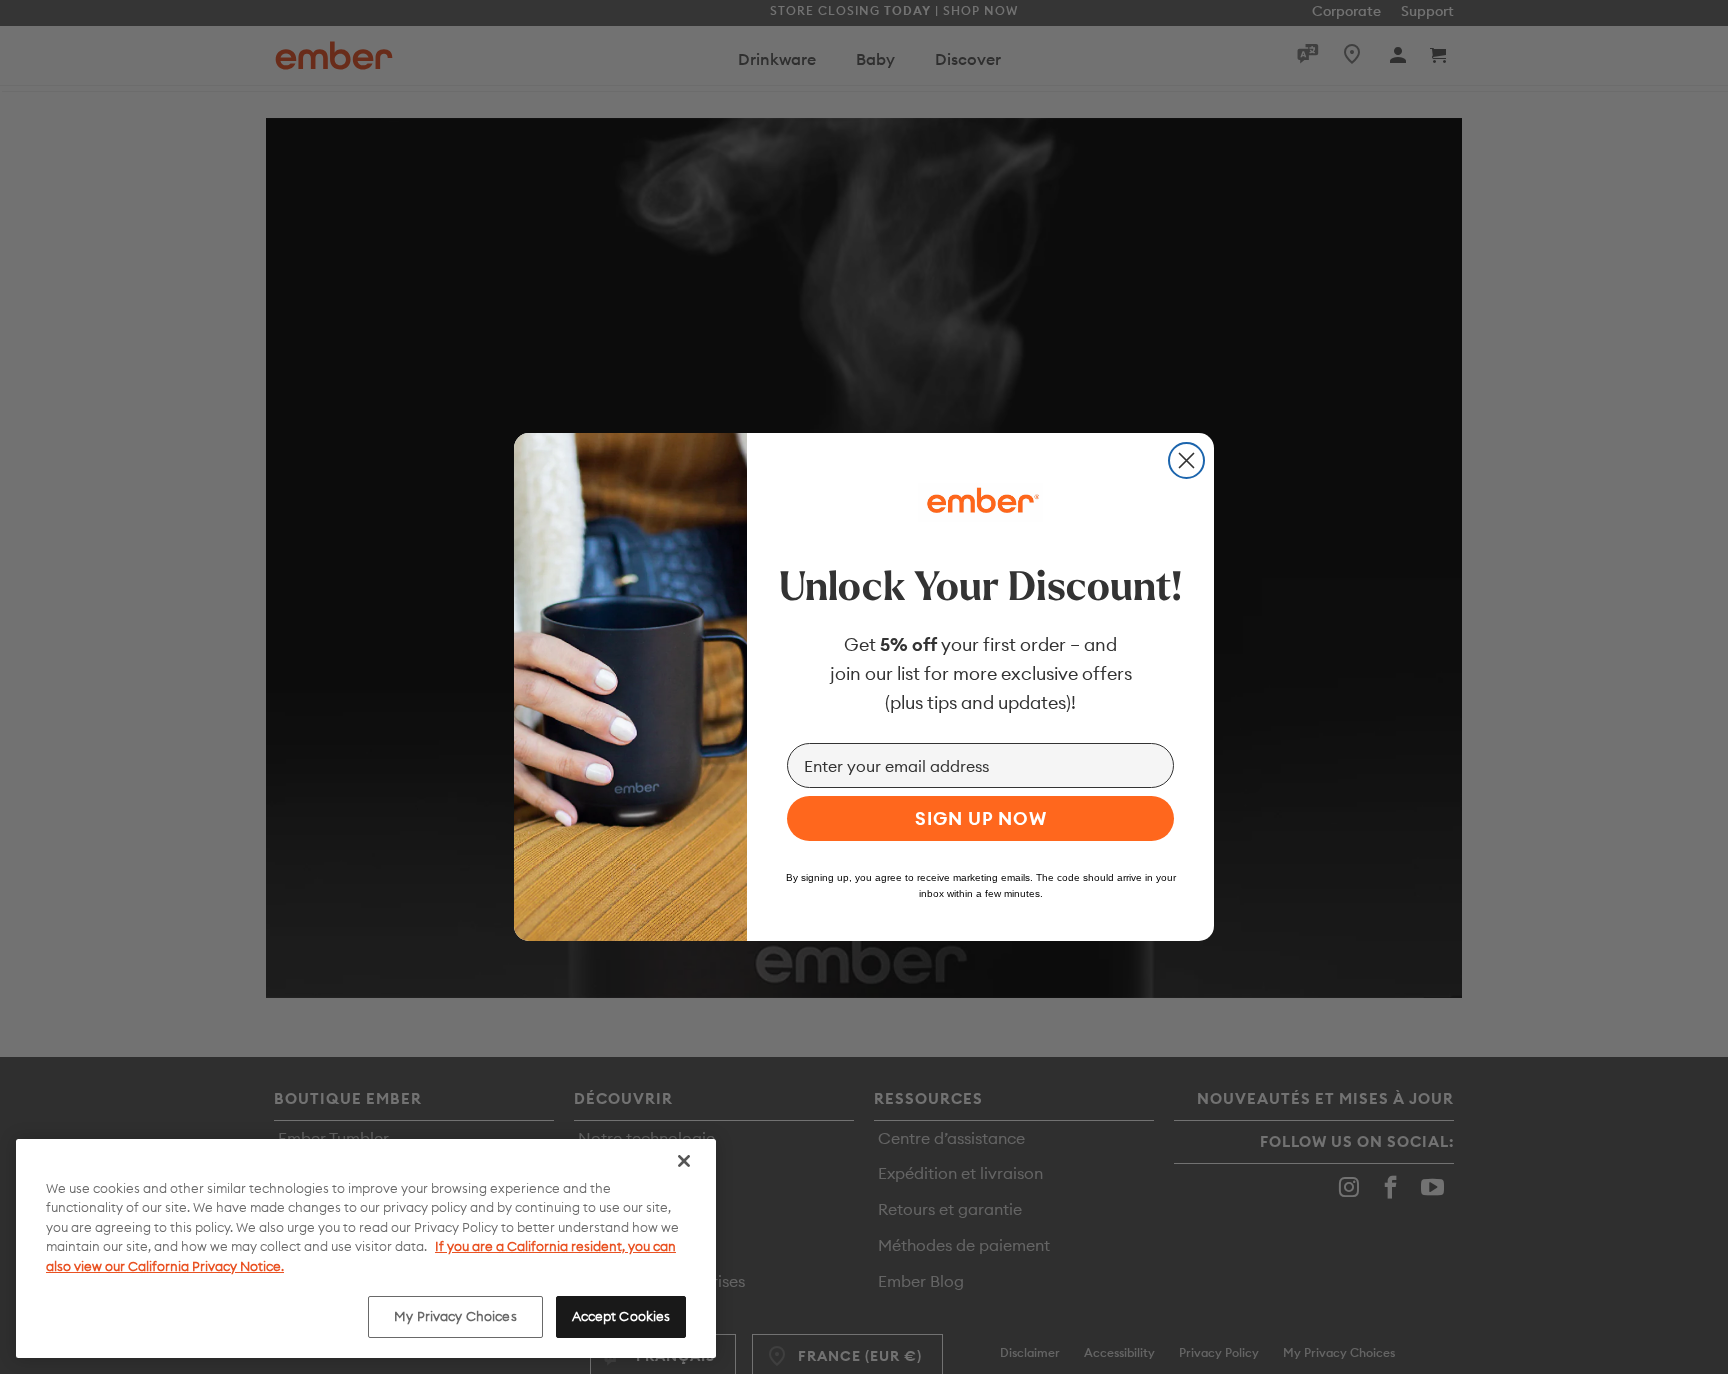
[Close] (684, 1161)
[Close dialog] (1186, 460)
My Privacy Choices (455, 1316)
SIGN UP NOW (981, 818)
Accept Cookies (621, 1316)
